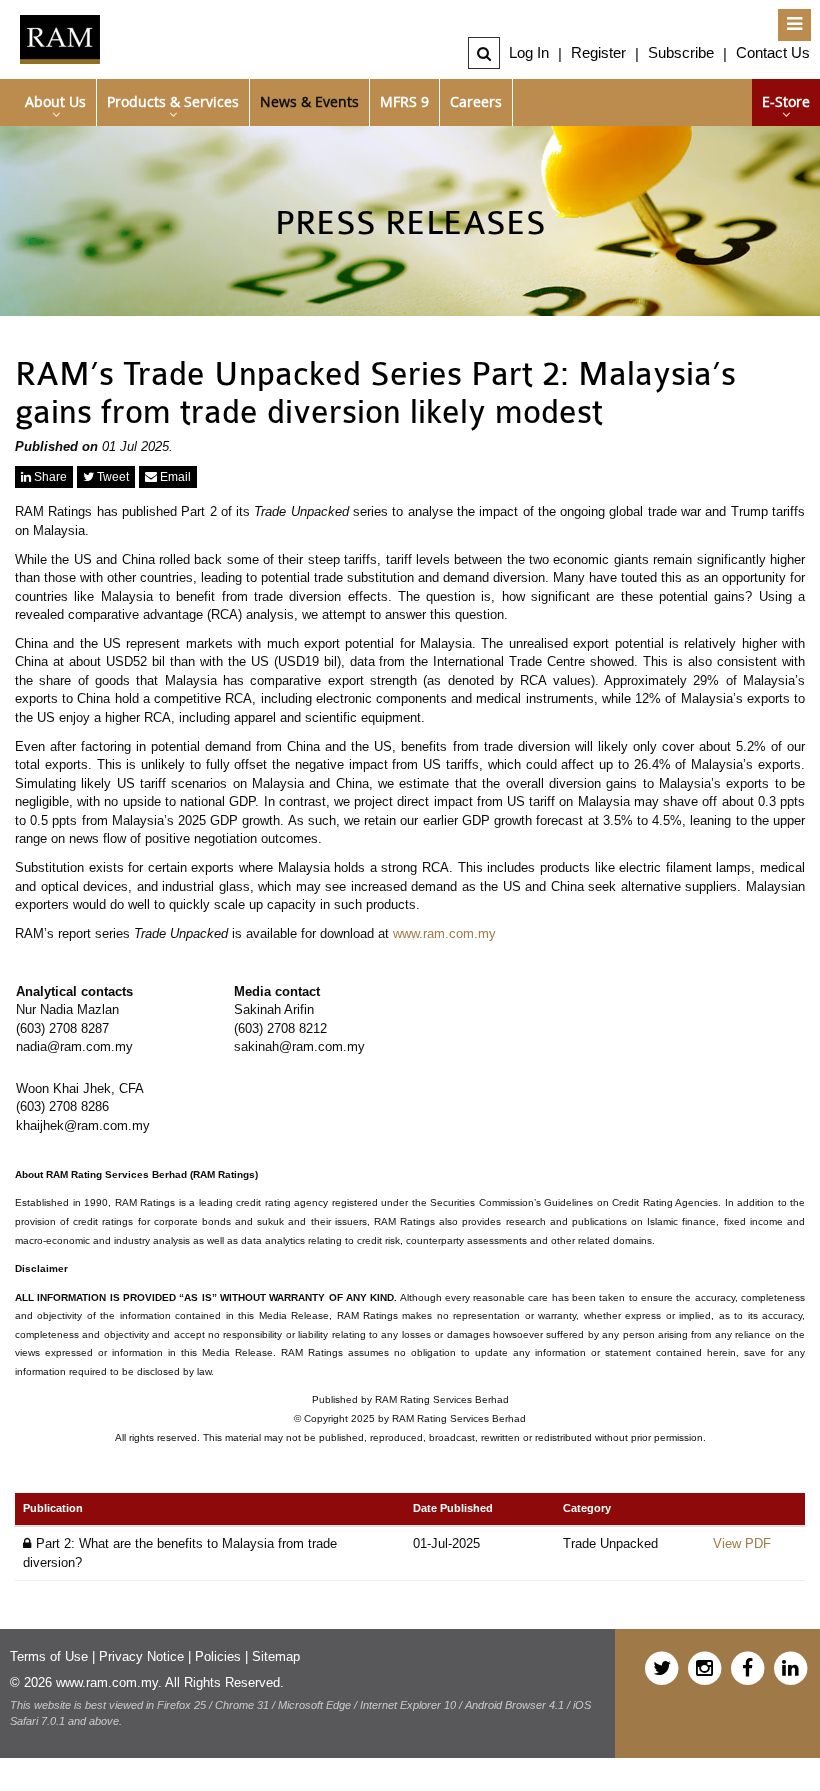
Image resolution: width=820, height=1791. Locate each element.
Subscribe (681, 52)
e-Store (786, 101)
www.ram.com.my (444, 933)
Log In (529, 52)
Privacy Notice (141, 1656)
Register (598, 52)
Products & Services (173, 101)
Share (49, 477)
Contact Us (773, 52)
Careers (476, 101)
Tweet (111, 477)
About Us (55, 101)
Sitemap (276, 1656)
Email (174, 477)
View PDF (742, 1543)
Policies (218, 1656)
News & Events (309, 101)
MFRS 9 (404, 101)
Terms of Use (49, 1656)
